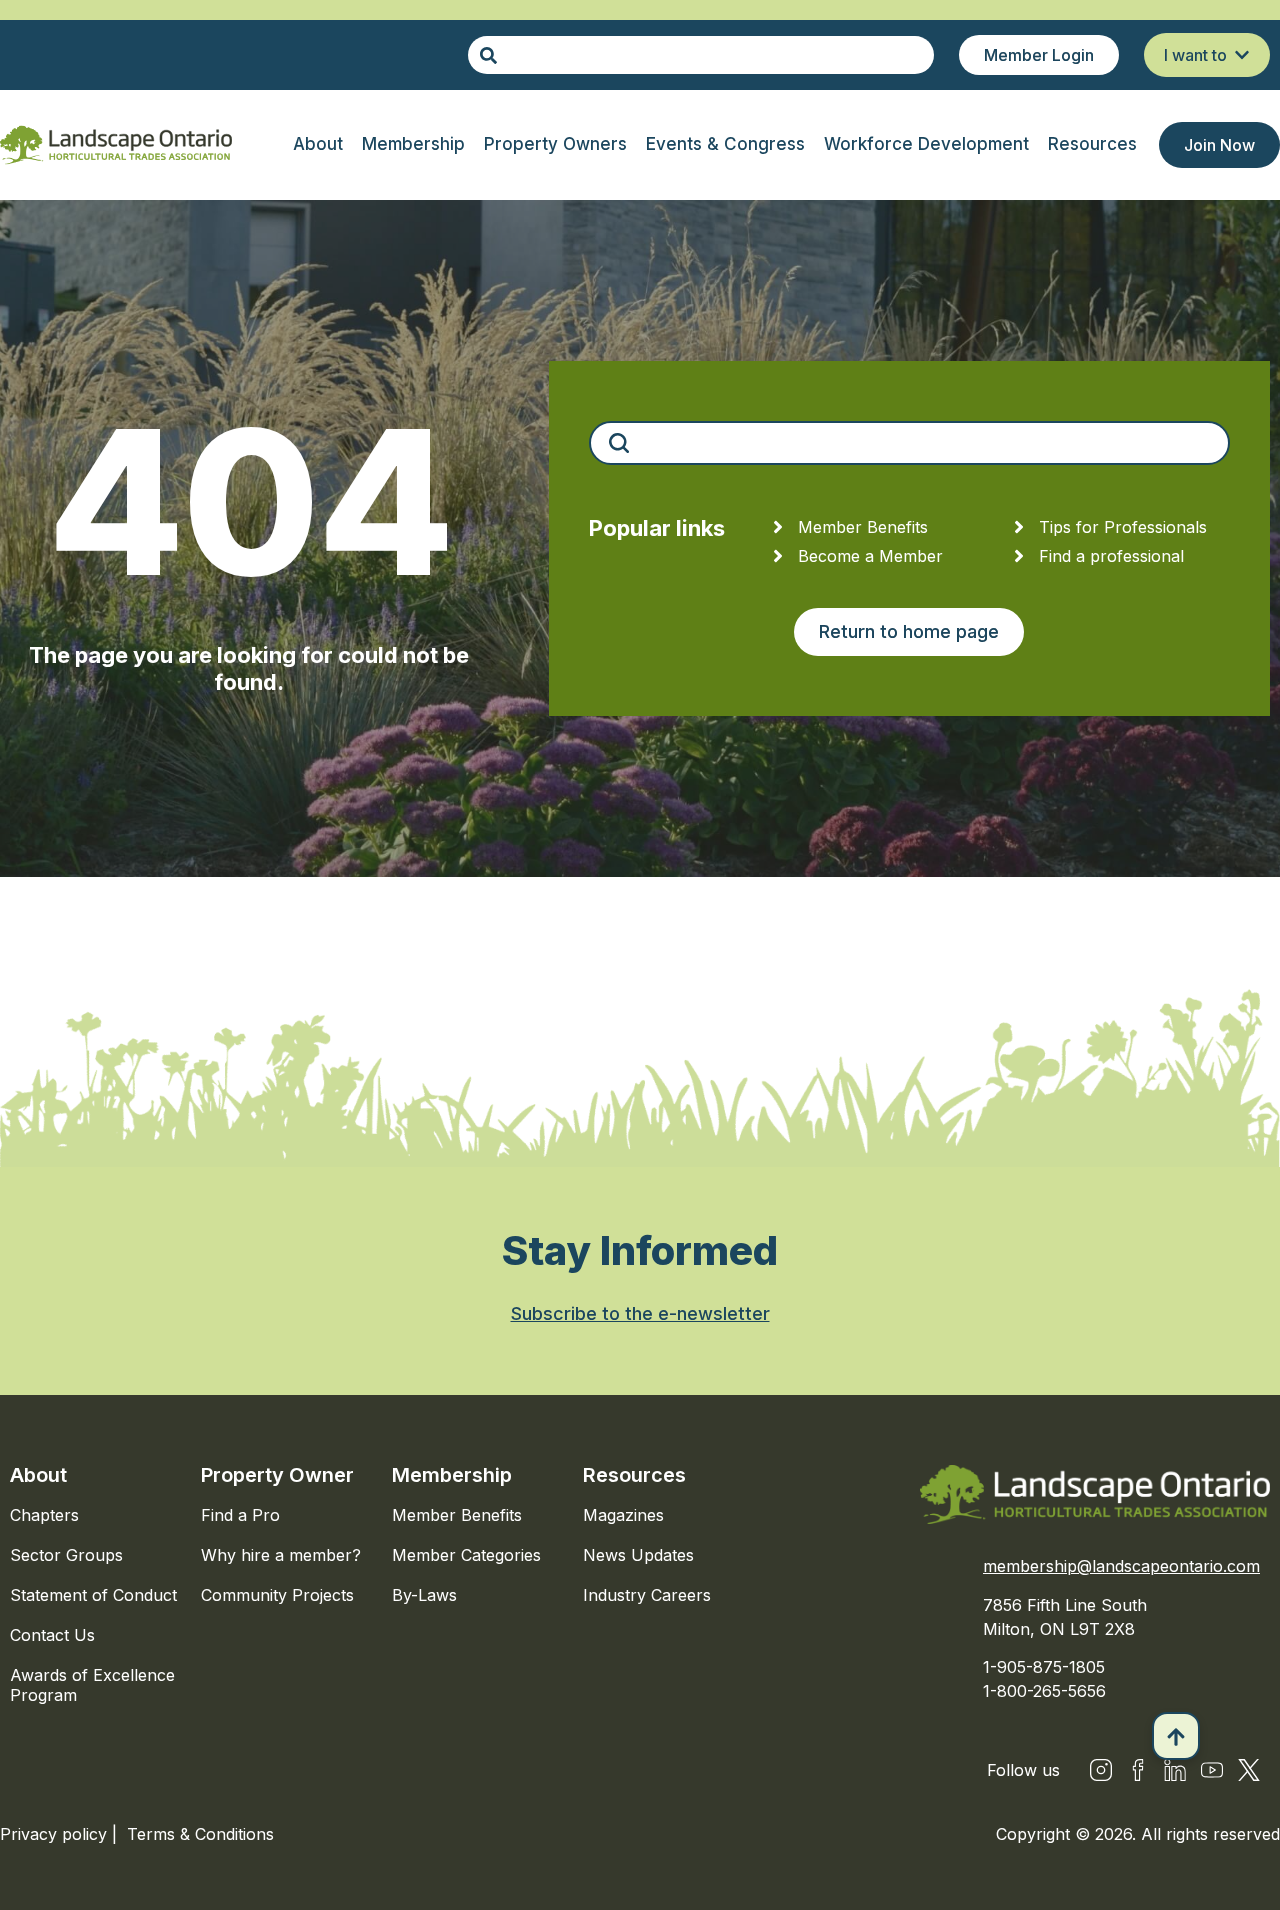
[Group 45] (1249, 1770)
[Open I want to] (1242, 55)
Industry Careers (647, 1595)
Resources (634, 1475)
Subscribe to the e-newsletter (640, 1313)
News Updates (638, 1555)
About (38, 1475)
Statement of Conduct (93, 1595)
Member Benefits (457, 1515)
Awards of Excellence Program (92, 1685)
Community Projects (277, 1595)
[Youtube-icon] (1212, 1770)
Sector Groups (66, 1555)
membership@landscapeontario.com (1121, 1566)
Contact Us (52, 1635)
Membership (452, 1475)
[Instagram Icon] (1101, 1770)
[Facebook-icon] (1138, 1770)
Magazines (623, 1515)
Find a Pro (240, 1515)
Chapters (44, 1515)
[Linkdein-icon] (1175, 1770)
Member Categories (466, 1555)
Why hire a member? (281, 1555)
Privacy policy (56, 1834)
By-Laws (424, 1595)
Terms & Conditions (200, 1834)
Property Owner (277, 1475)
